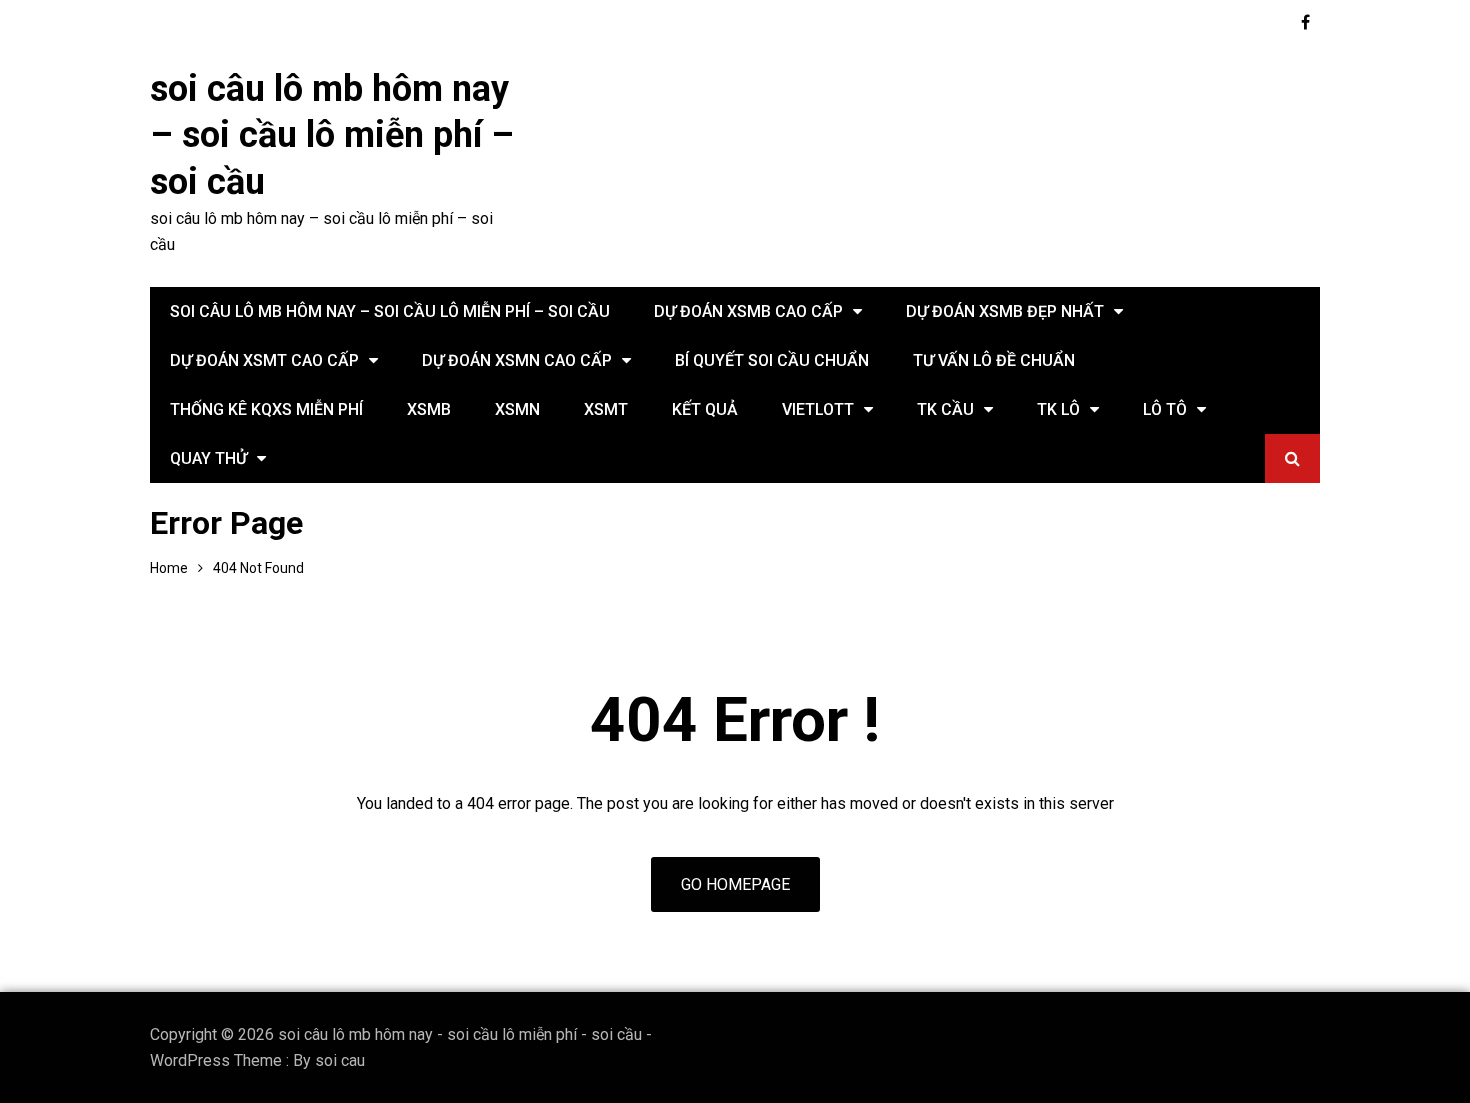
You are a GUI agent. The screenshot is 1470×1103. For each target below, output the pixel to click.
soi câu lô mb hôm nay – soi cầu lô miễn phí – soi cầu (332, 136)
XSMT (606, 409)
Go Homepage (735, 884)
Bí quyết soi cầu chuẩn (772, 360)
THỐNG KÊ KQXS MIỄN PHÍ (266, 409)
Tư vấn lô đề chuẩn (994, 360)
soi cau (340, 1060)
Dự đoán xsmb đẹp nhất (1005, 311)
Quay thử (208, 458)
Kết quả (705, 409)
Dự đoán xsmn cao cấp (517, 360)
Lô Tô (1165, 409)
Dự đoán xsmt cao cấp (264, 360)
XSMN (517, 409)
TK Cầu (945, 409)
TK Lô (1058, 409)
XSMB (429, 409)
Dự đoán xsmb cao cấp (748, 311)
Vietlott (818, 409)
